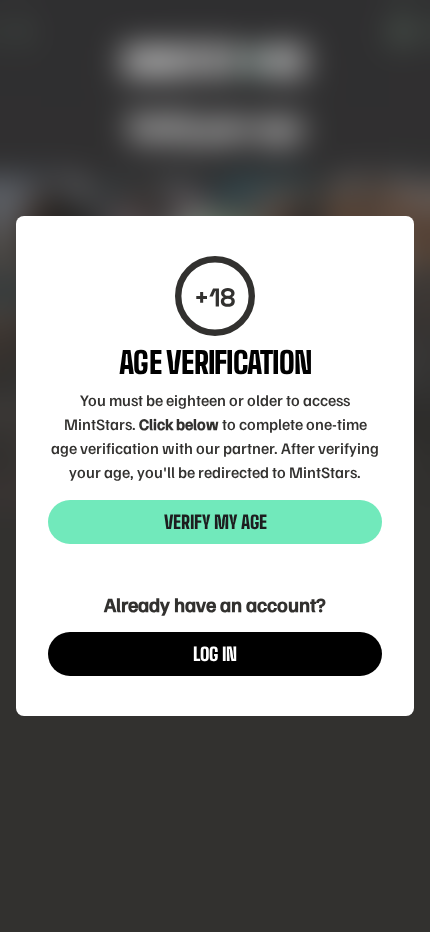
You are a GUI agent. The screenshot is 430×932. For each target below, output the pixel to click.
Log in (215, 654)
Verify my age (215, 522)
